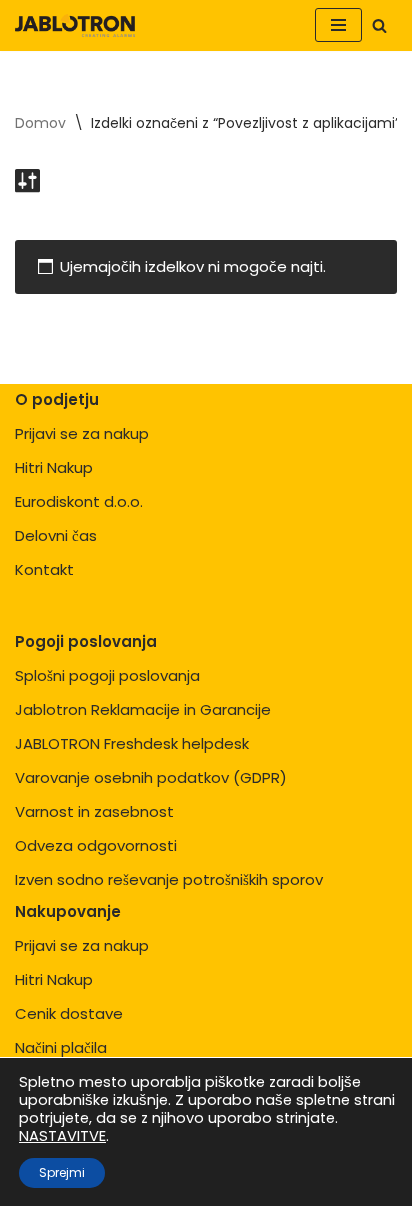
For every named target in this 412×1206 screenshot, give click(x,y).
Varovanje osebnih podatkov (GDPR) (151, 777)
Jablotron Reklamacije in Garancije (143, 709)
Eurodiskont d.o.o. (79, 501)
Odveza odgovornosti (96, 845)
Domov (40, 123)
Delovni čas (56, 535)
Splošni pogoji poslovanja (107, 675)
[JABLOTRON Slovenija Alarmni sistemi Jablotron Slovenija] (75, 25)
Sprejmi (62, 1172)
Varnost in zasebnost (94, 811)
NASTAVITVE (62, 1136)
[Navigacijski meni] (338, 25)
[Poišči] (379, 25)
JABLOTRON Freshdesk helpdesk (132, 743)
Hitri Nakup (54, 467)
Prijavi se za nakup (82, 433)
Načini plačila (61, 1047)
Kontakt (44, 569)
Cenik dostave (69, 1013)
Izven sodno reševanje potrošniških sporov (169, 879)
